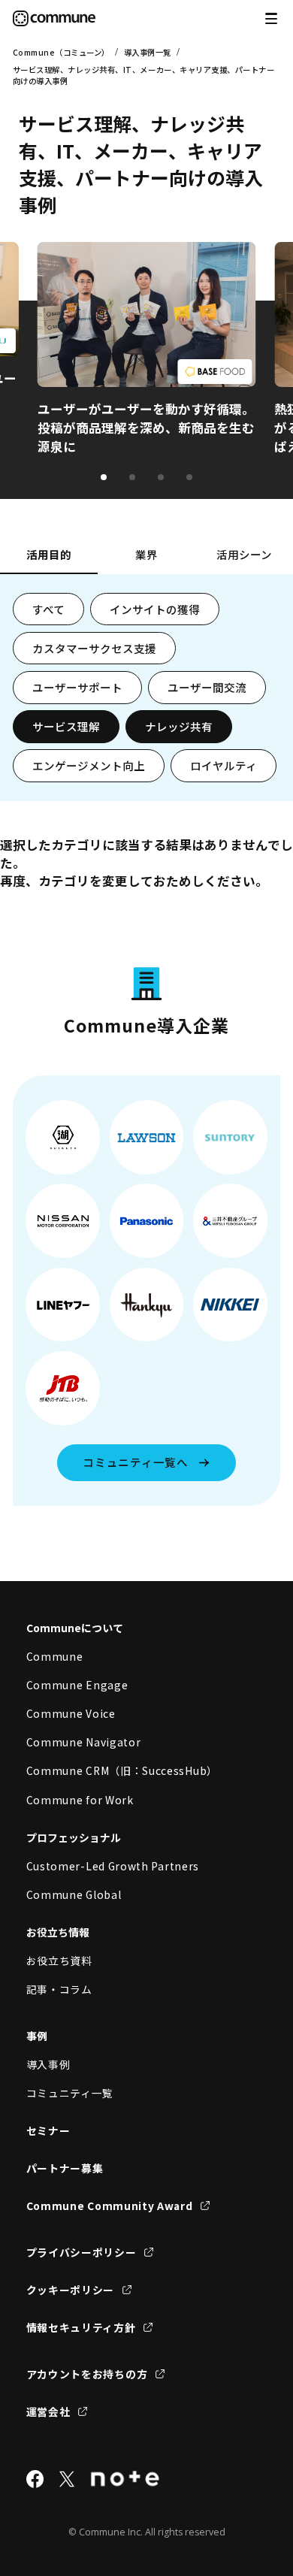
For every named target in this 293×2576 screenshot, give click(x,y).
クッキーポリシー (71, 2290)
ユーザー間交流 (207, 687)
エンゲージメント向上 (89, 765)
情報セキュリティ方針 (81, 2327)
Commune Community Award (110, 2206)
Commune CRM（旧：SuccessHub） (122, 1770)
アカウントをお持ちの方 (87, 2374)
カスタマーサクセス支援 (94, 648)
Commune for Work (80, 1800)
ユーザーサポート (77, 687)
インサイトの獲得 (155, 609)
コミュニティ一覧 (70, 2093)
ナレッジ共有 (179, 726)
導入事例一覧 (148, 52)
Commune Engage (77, 1685)
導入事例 (48, 2064)
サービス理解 (66, 726)
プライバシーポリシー (82, 2252)
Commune (55, 1656)
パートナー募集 (65, 2168)
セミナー (48, 2130)
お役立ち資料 (59, 1961)
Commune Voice (71, 1713)
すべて (48, 609)
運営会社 (48, 2411)
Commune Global (74, 1894)
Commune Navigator (84, 1742)
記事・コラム (59, 1989)
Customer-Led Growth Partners (113, 1866)
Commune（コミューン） (61, 52)
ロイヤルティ (224, 765)
